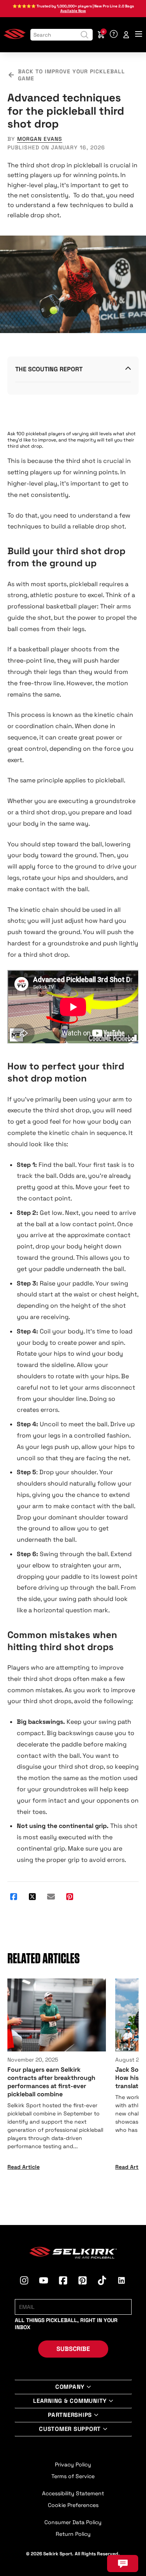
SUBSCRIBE (73, 2349)
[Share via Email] (51, 1897)
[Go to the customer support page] (114, 35)
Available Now (73, 11)
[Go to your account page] (126, 35)
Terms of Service (73, 2476)
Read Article (24, 2167)
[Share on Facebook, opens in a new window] (14, 1897)
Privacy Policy (73, 2464)
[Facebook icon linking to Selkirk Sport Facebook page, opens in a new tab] (63, 2282)
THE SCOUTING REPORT (49, 369)
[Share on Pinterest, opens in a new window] (70, 1897)
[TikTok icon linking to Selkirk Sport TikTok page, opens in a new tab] (102, 2282)
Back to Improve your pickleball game (71, 75)
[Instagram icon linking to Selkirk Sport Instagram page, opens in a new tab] (24, 2282)
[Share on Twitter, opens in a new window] (32, 1897)
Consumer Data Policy (73, 2522)
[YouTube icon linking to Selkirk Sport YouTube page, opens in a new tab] (44, 2282)
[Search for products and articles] (84, 35)
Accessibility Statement (73, 2493)
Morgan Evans (40, 139)
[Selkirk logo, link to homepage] (15, 37)
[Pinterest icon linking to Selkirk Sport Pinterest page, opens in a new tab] (83, 2282)
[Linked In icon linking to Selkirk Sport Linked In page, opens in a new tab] (121, 2282)
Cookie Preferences (73, 2505)
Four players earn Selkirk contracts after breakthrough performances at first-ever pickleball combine (51, 2082)
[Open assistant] (123, 2564)
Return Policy (73, 2534)
